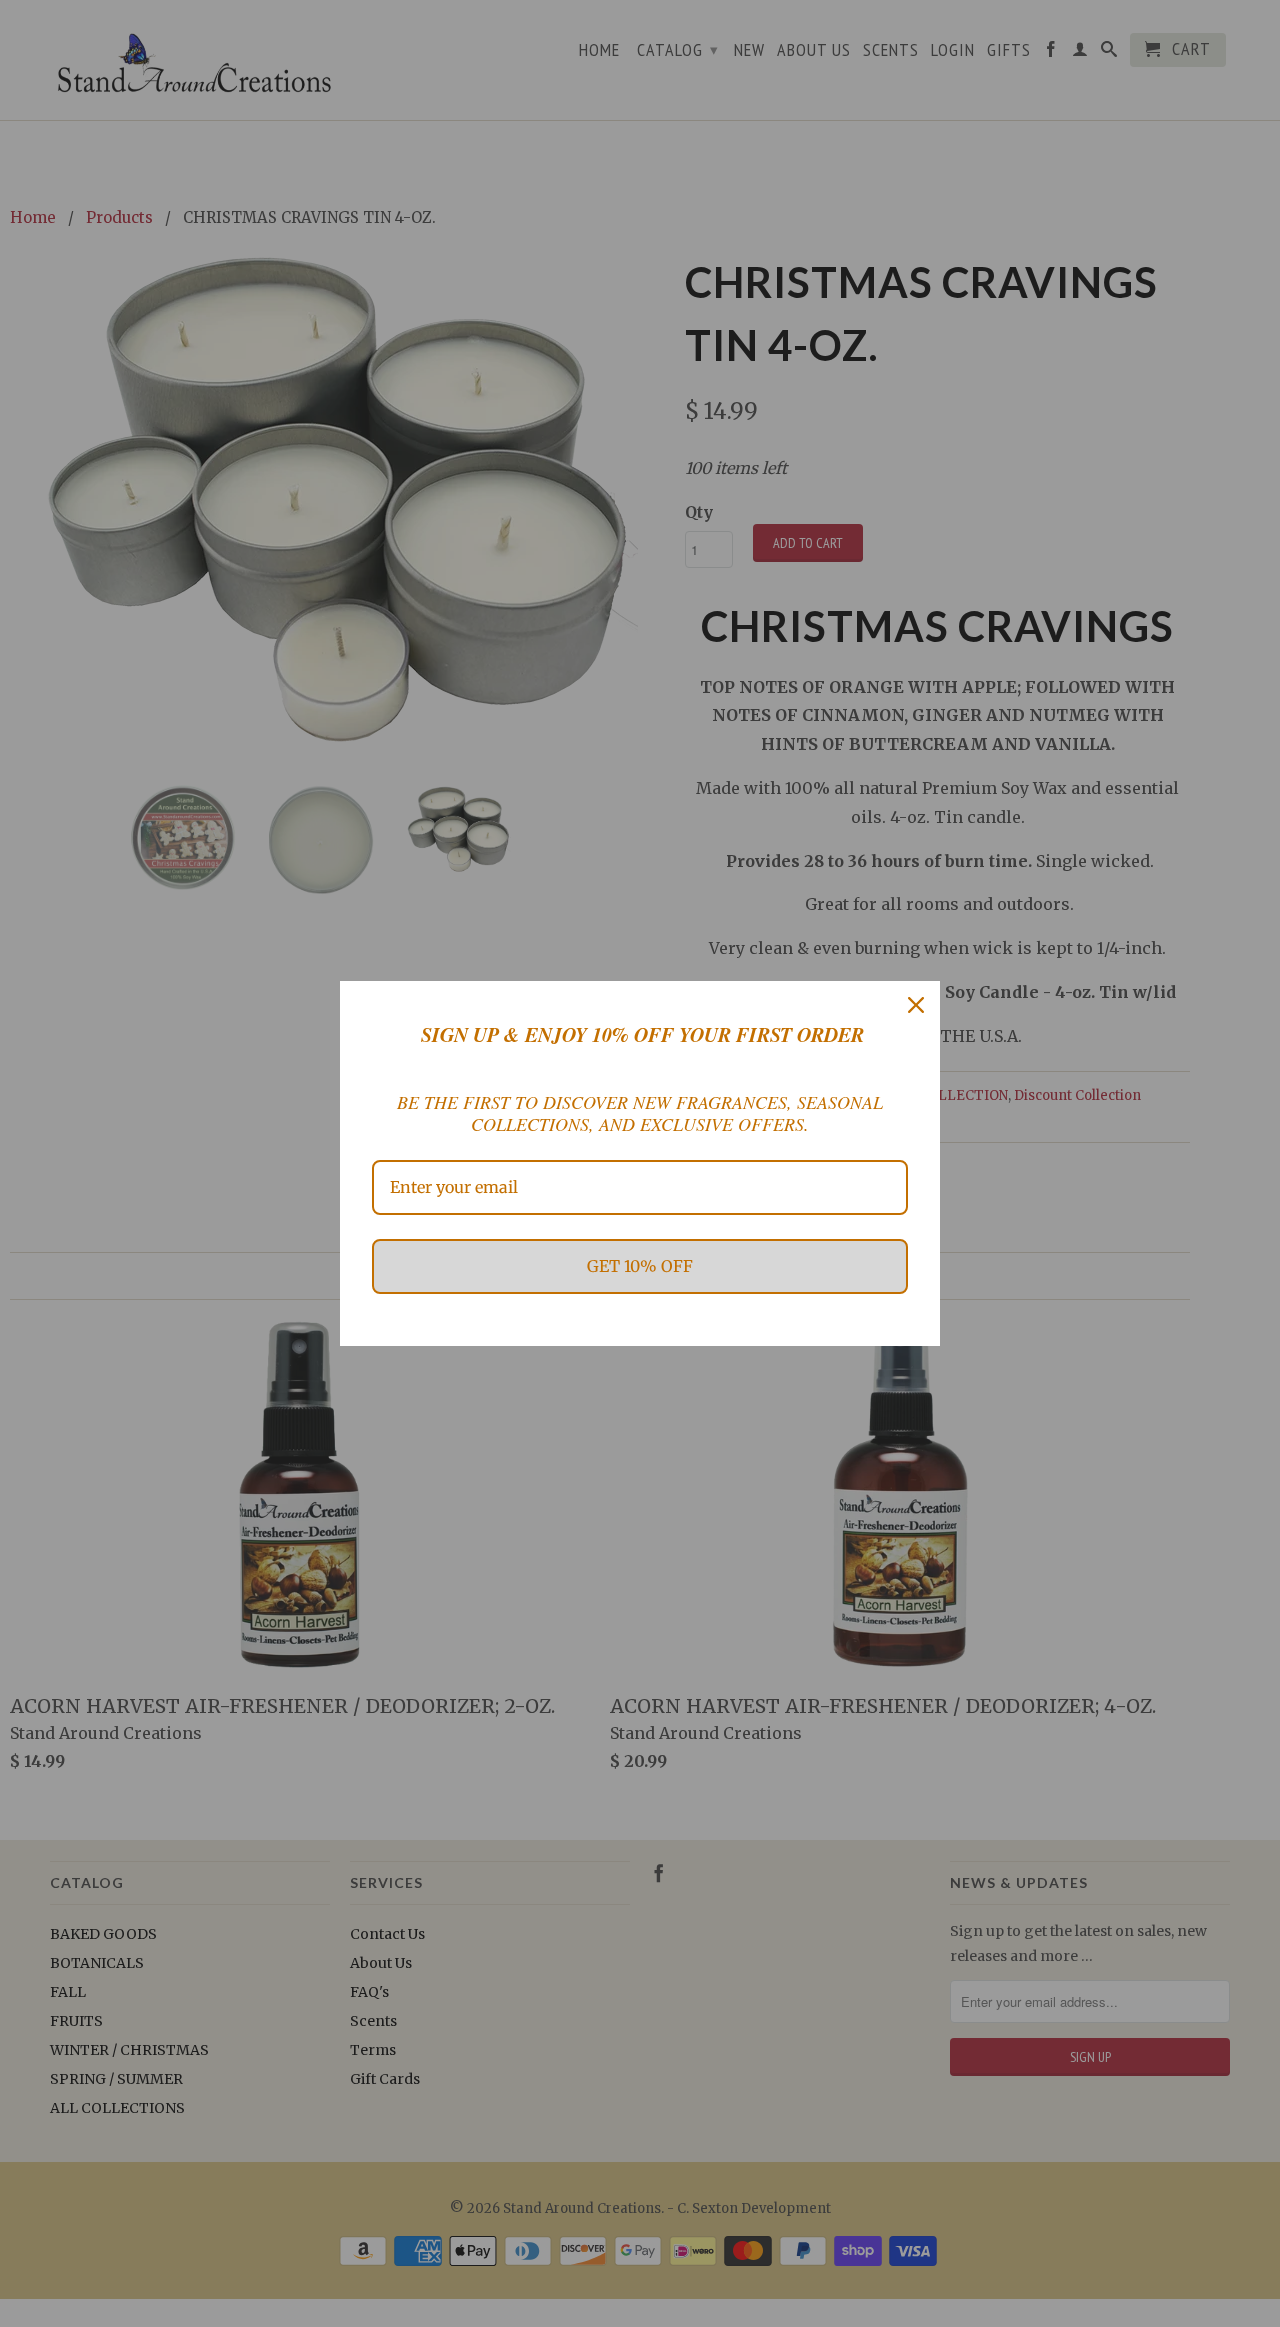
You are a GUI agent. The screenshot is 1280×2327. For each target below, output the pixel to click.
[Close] (916, 1005)
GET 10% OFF (640, 1266)
